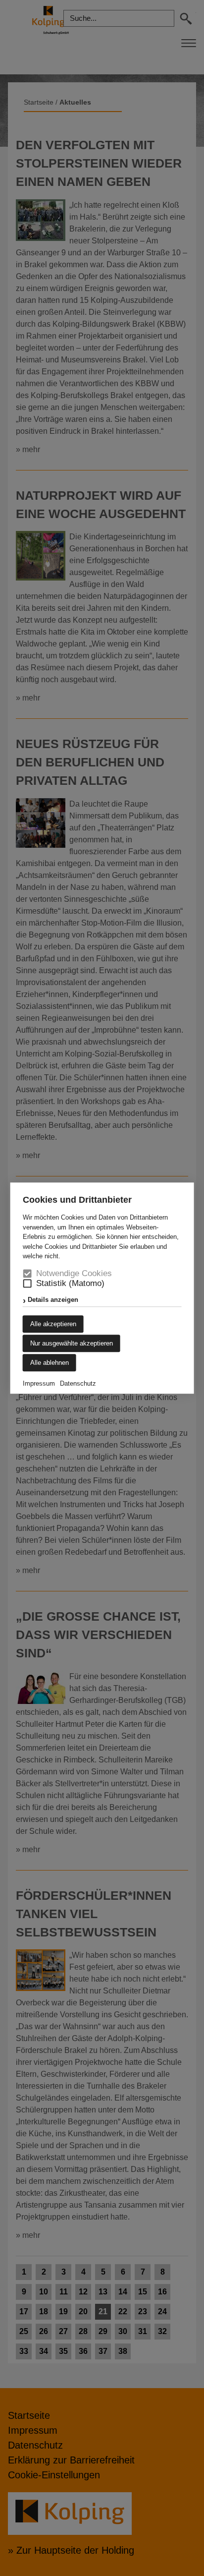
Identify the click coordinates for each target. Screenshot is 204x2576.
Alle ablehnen (50, 1363)
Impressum (39, 1383)
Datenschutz (78, 1383)
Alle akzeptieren (53, 1324)
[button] (27, 1283)
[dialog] (102, 1288)
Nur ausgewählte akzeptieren (72, 1343)
